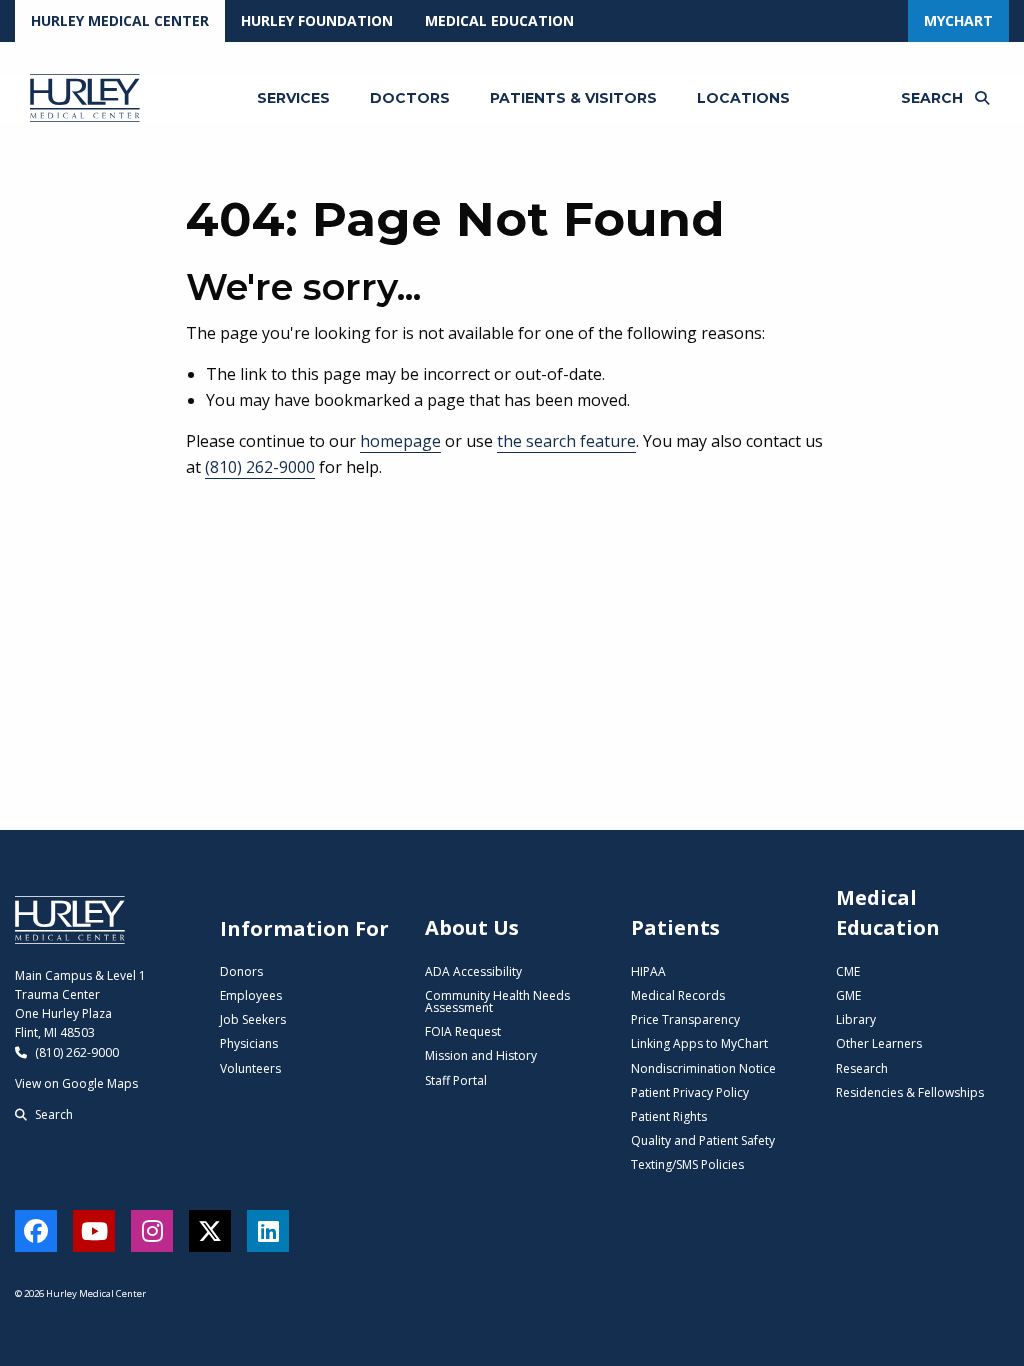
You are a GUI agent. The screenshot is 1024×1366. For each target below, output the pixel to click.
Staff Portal (456, 1080)
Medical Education (499, 20)
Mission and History (481, 1055)
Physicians (249, 1043)
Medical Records (678, 995)
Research (862, 1068)
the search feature (566, 441)
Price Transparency (685, 1019)
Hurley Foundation (317, 20)
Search (52, 1114)
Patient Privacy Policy (690, 1092)
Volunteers (250, 1068)
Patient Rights (669, 1116)
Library (856, 1019)
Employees (251, 995)
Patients (675, 927)
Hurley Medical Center (120, 20)
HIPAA (648, 971)
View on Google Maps (76, 1083)
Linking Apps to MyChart (699, 1043)
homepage (400, 441)
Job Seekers (253, 1019)
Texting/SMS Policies (687, 1164)
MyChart (958, 20)
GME (848, 995)
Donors (241, 971)
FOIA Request (463, 1031)
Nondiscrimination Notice (703, 1068)
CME (848, 971)
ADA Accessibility (473, 971)
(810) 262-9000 (260, 467)
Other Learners (879, 1043)
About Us (472, 927)
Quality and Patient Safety (703, 1140)
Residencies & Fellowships (910, 1092)
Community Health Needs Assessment (497, 1001)
